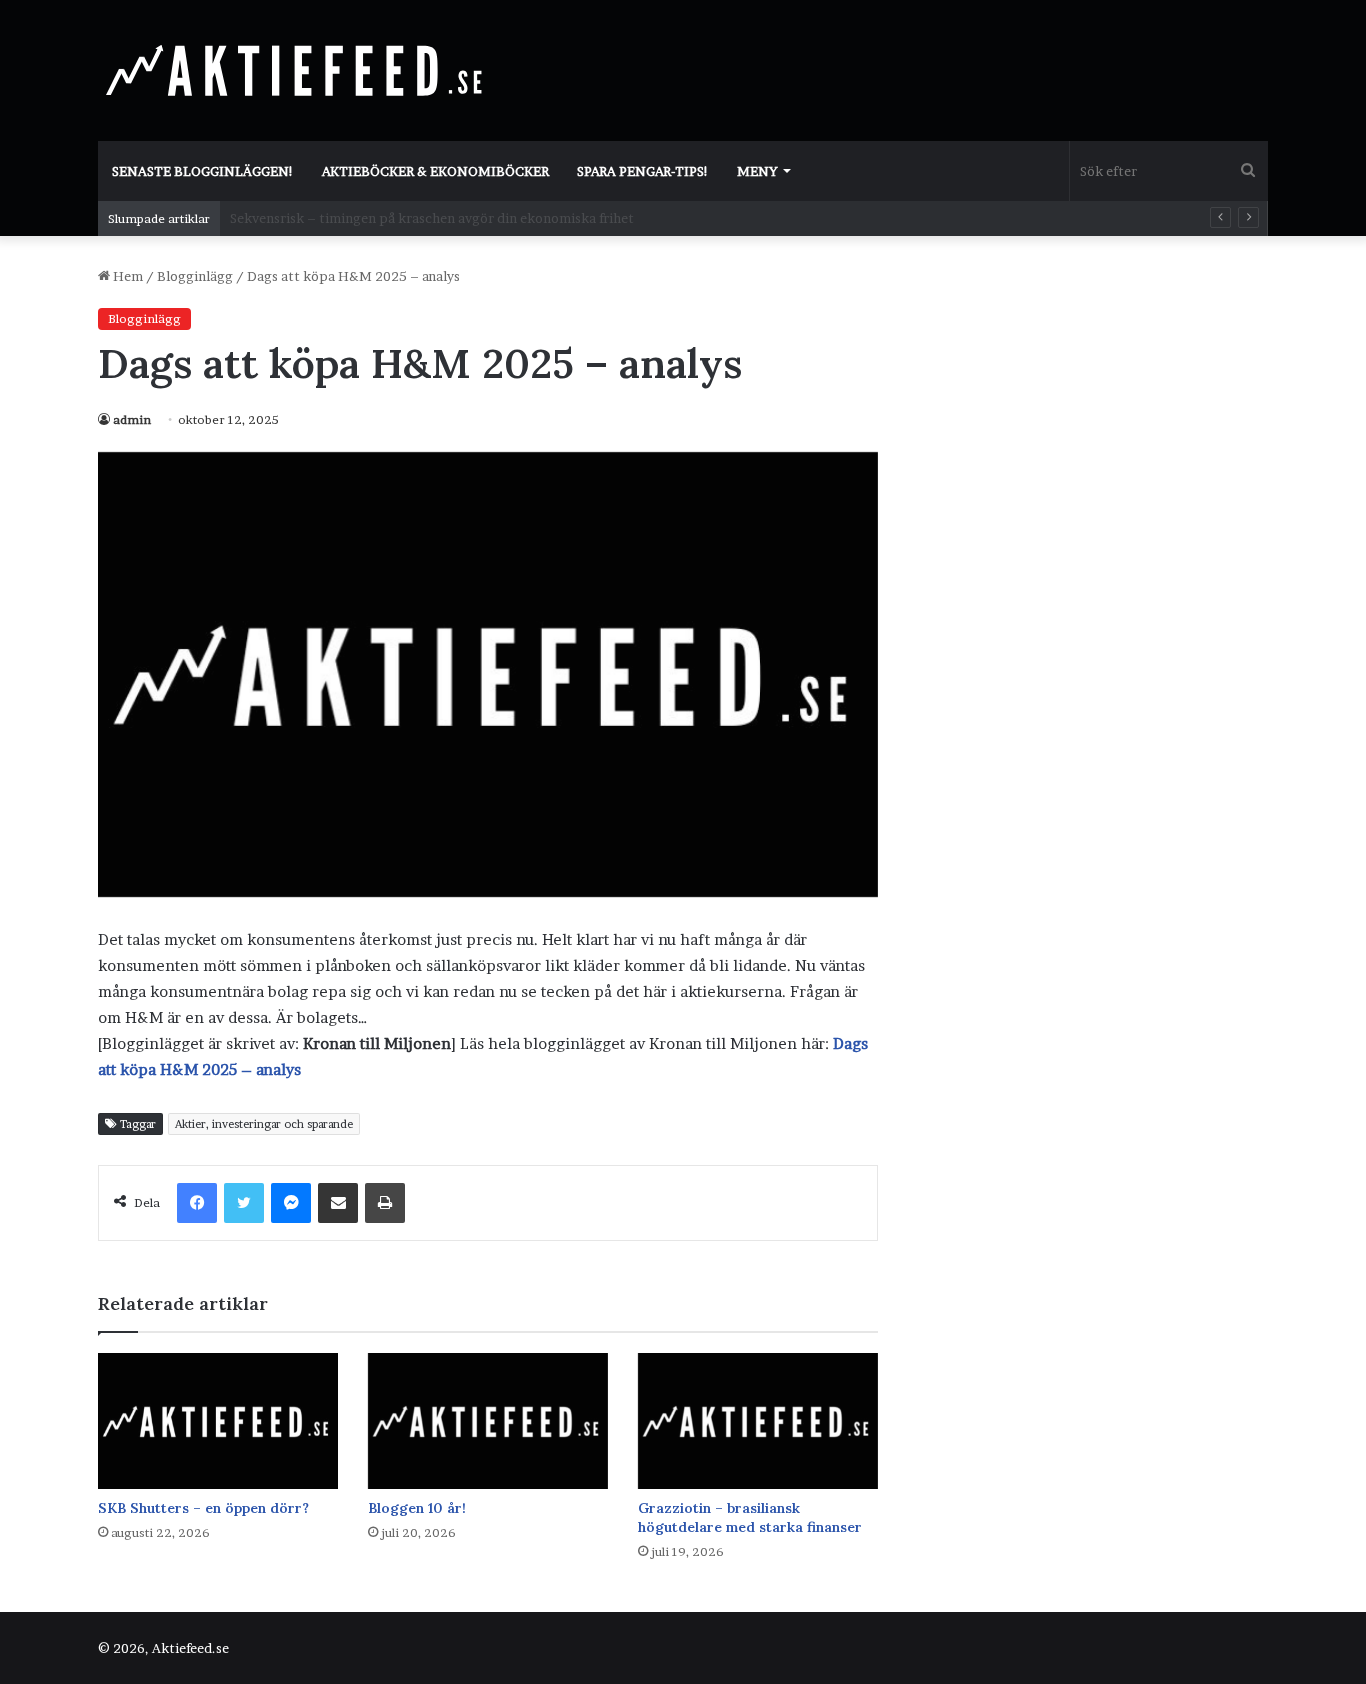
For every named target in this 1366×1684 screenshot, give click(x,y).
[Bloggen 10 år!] (488, 1420)
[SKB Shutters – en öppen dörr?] (218, 1420)
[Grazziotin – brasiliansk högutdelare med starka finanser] (758, 1420)
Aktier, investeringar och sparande (264, 1124)
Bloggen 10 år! (417, 1508)
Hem (126, 276)
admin (132, 419)
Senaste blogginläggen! (203, 171)
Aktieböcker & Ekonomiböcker (435, 171)
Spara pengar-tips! (643, 171)
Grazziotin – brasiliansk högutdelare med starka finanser (750, 1517)
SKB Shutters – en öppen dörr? (203, 1508)
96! (240, 218)
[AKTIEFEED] (298, 70)
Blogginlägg (195, 276)
